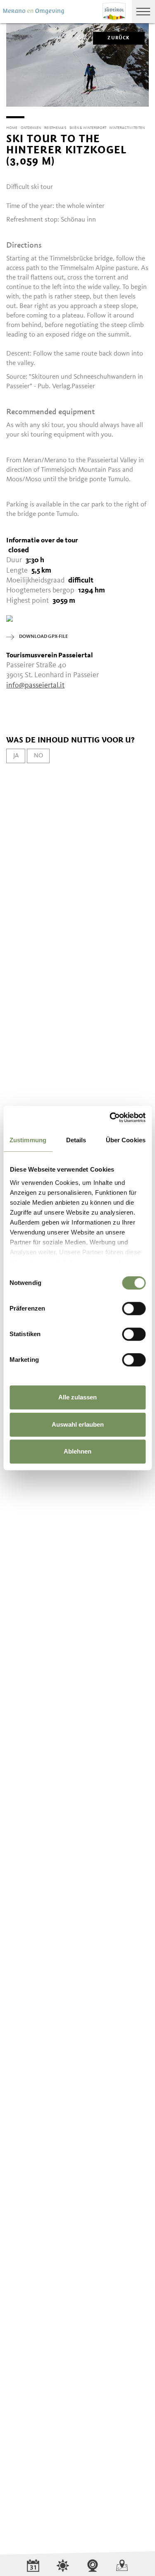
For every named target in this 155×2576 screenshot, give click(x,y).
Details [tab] (76, 1140)
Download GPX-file (43, 637)
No (38, 756)
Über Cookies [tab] (126, 1140)
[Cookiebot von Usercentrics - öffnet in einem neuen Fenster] (110, 1117)
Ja (16, 756)
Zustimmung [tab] (28, 1140)
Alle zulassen (77, 1397)
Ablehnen (77, 1451)
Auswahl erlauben (78, 1424)
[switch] (134, 1308)
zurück (119, 38)
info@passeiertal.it (35, 685)
